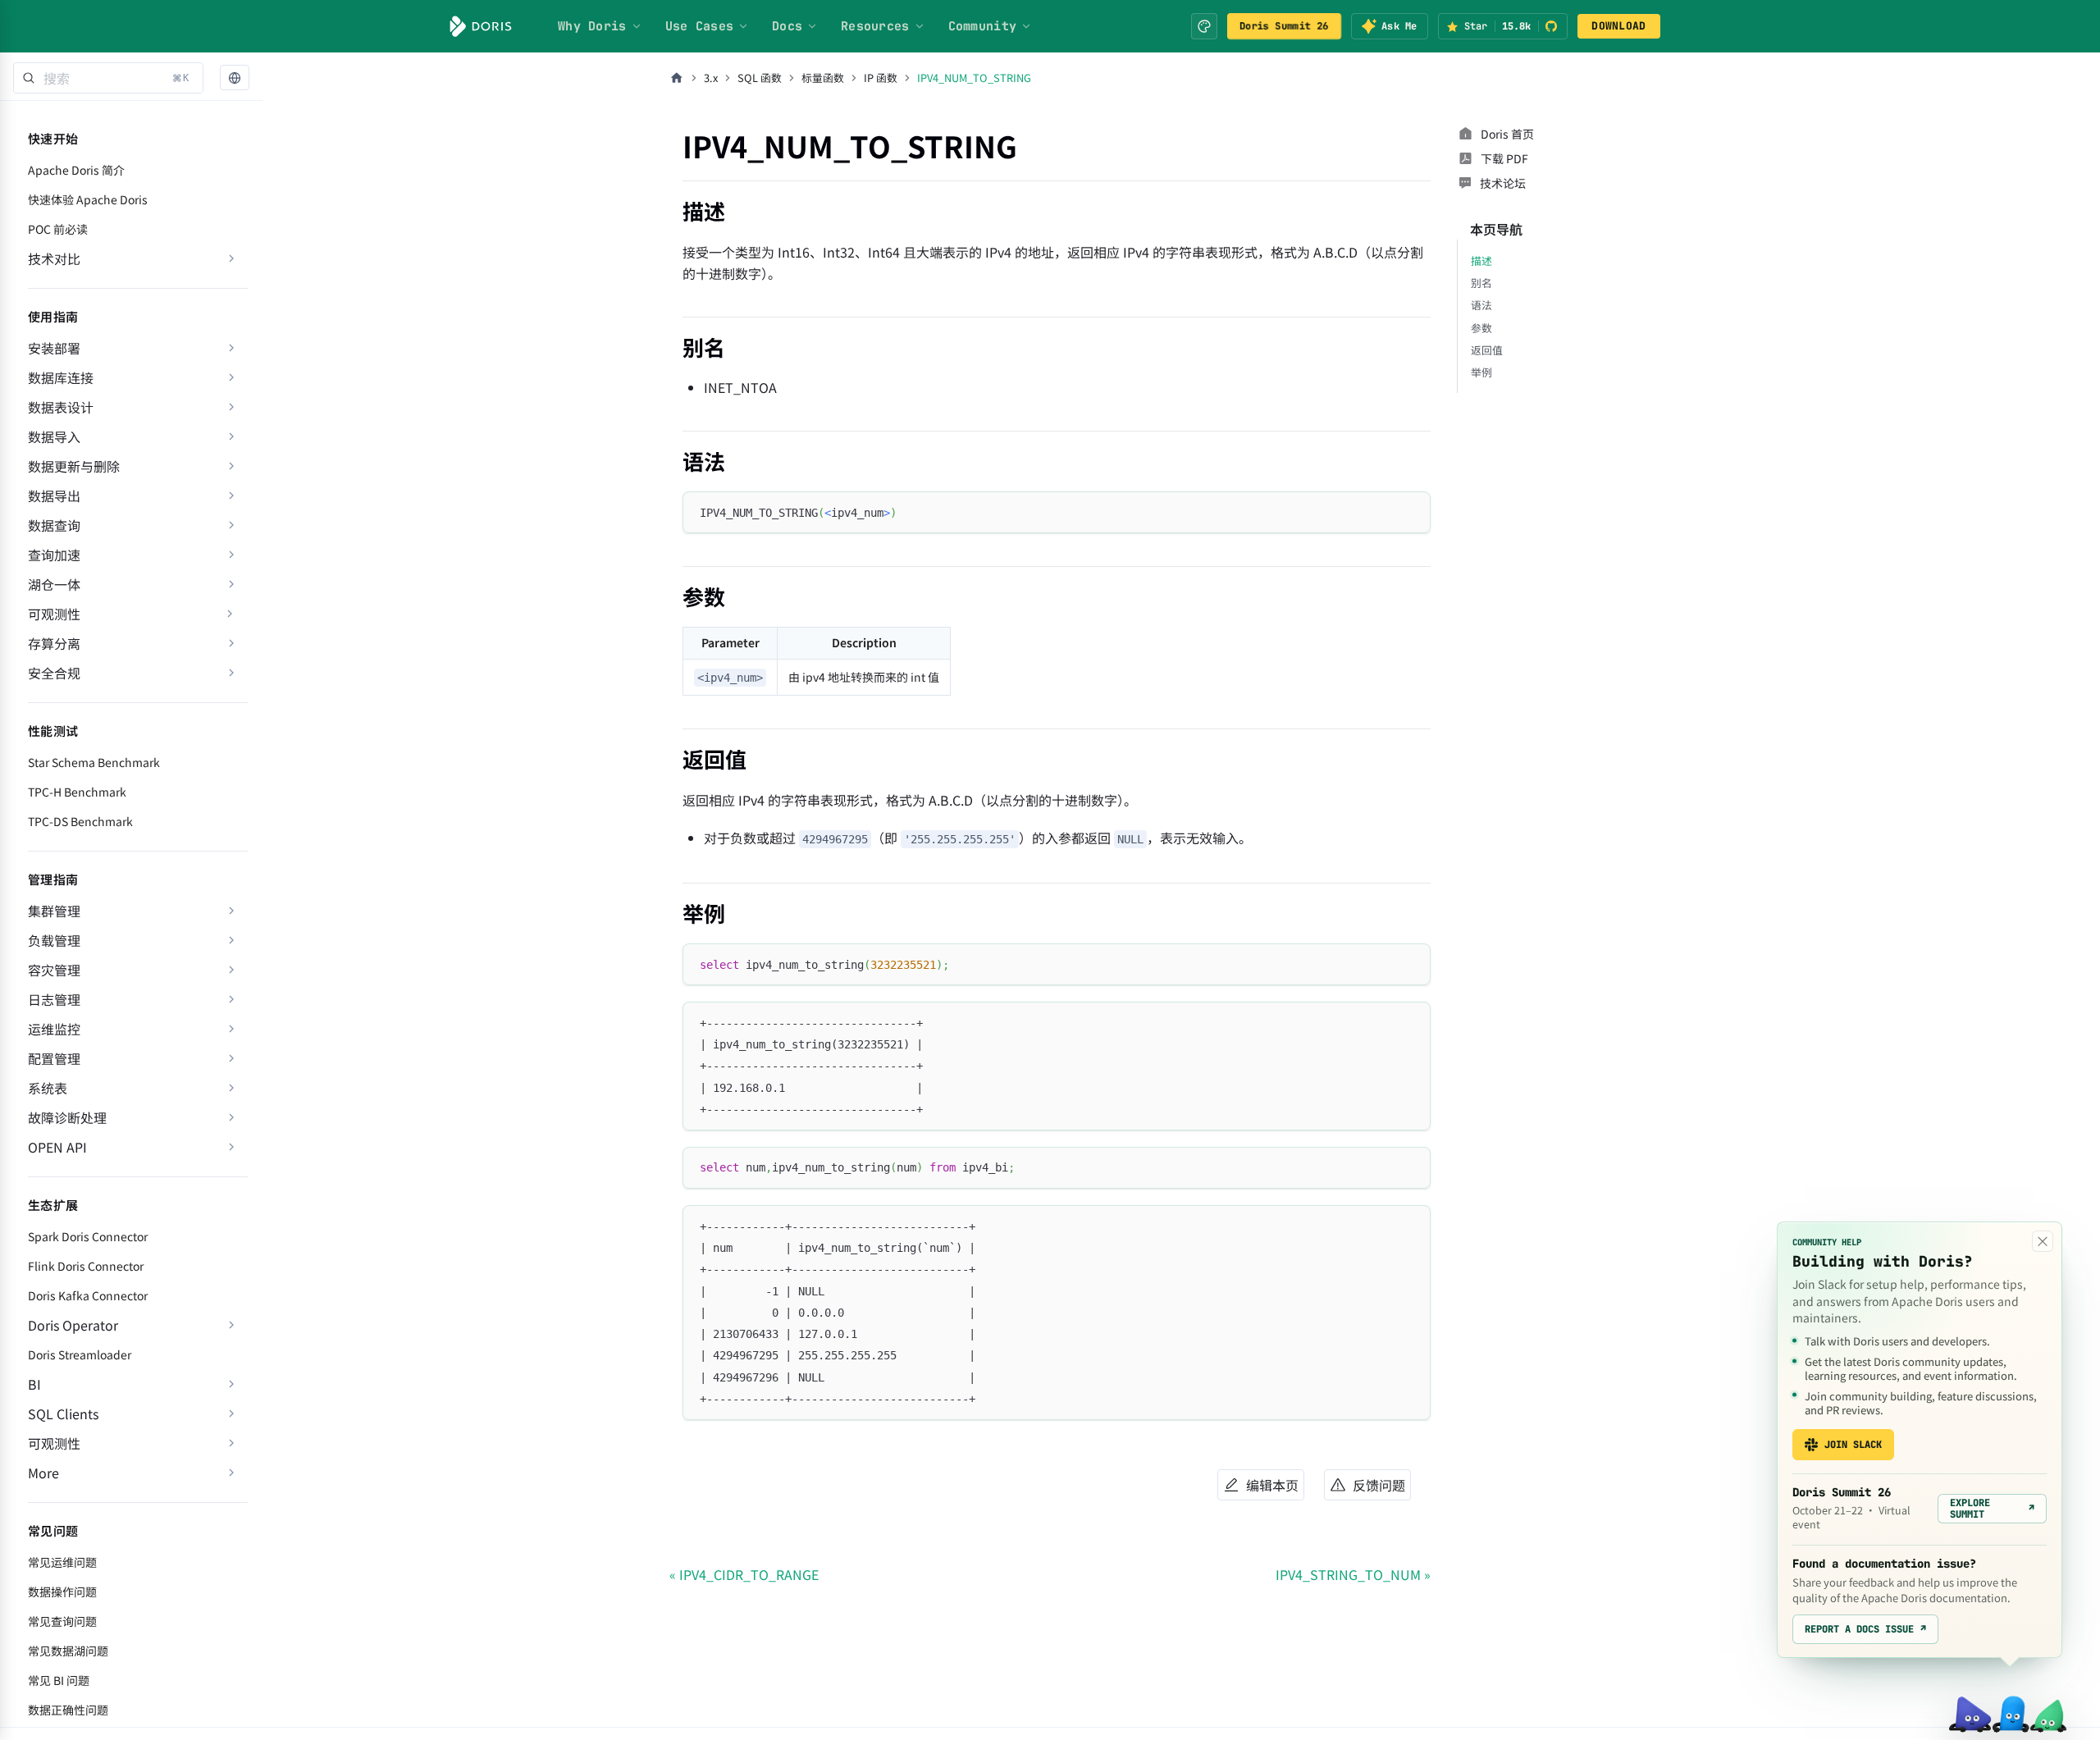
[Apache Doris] (481, 26)
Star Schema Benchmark (94, 762)
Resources (875, 26)
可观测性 (54, 614)
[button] (235, 78)
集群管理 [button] (54, 911)
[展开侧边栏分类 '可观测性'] (230, 614)
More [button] (43, 1473)
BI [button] (34, 1384)
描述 (1481, 260)
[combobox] (108, 78)
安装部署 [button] (54, 348)
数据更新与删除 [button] (74, 466)
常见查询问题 (62, 1621)
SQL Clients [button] (63, 1413)
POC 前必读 (58, 229)
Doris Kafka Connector (88, 1295)
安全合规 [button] (54, 673)
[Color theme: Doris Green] (1204, 26)
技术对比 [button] (54, 258)
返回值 (1487, 350)
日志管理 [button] (54, 999)
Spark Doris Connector (88, 1236)
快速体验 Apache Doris (88, 199)
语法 (1481, 305)
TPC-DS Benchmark (80, 821)
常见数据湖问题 (68, 1651)
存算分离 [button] (54, 643)
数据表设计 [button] (61, 407)
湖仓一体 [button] (54, 584)
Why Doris (592, 26)
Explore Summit (1992, 1509)
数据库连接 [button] (61, 377)
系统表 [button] (48, 1088)
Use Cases (700, 26)
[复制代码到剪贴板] (1411, 511)
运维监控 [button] (54, 1029)
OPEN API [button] (57, 1147)
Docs (787, 26)
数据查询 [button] (54, 525)
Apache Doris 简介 (76, 170)
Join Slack (1853, 1445)
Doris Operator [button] (73, 1325)
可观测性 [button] (54, 1443)
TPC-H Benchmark (77, 792)
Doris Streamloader (80, 1354)
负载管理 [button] (54, 940)
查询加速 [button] (54, 555)
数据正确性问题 (68, 1710)
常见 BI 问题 (59, 1680)
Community (983, 26)
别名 (1481, 283)
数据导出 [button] (54, 496)
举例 (1481, 372)
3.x (711, 78)
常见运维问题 (62, 1562)
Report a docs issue (1865, 1629)
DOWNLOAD (1618, 26)
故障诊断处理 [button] (67, 1117)
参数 (1481, 328)
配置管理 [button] (54, 1058)
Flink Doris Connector (86, 1266)
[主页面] (677, 78)
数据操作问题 (62, 1592)
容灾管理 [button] (54, 970)
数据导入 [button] (54, 436)
